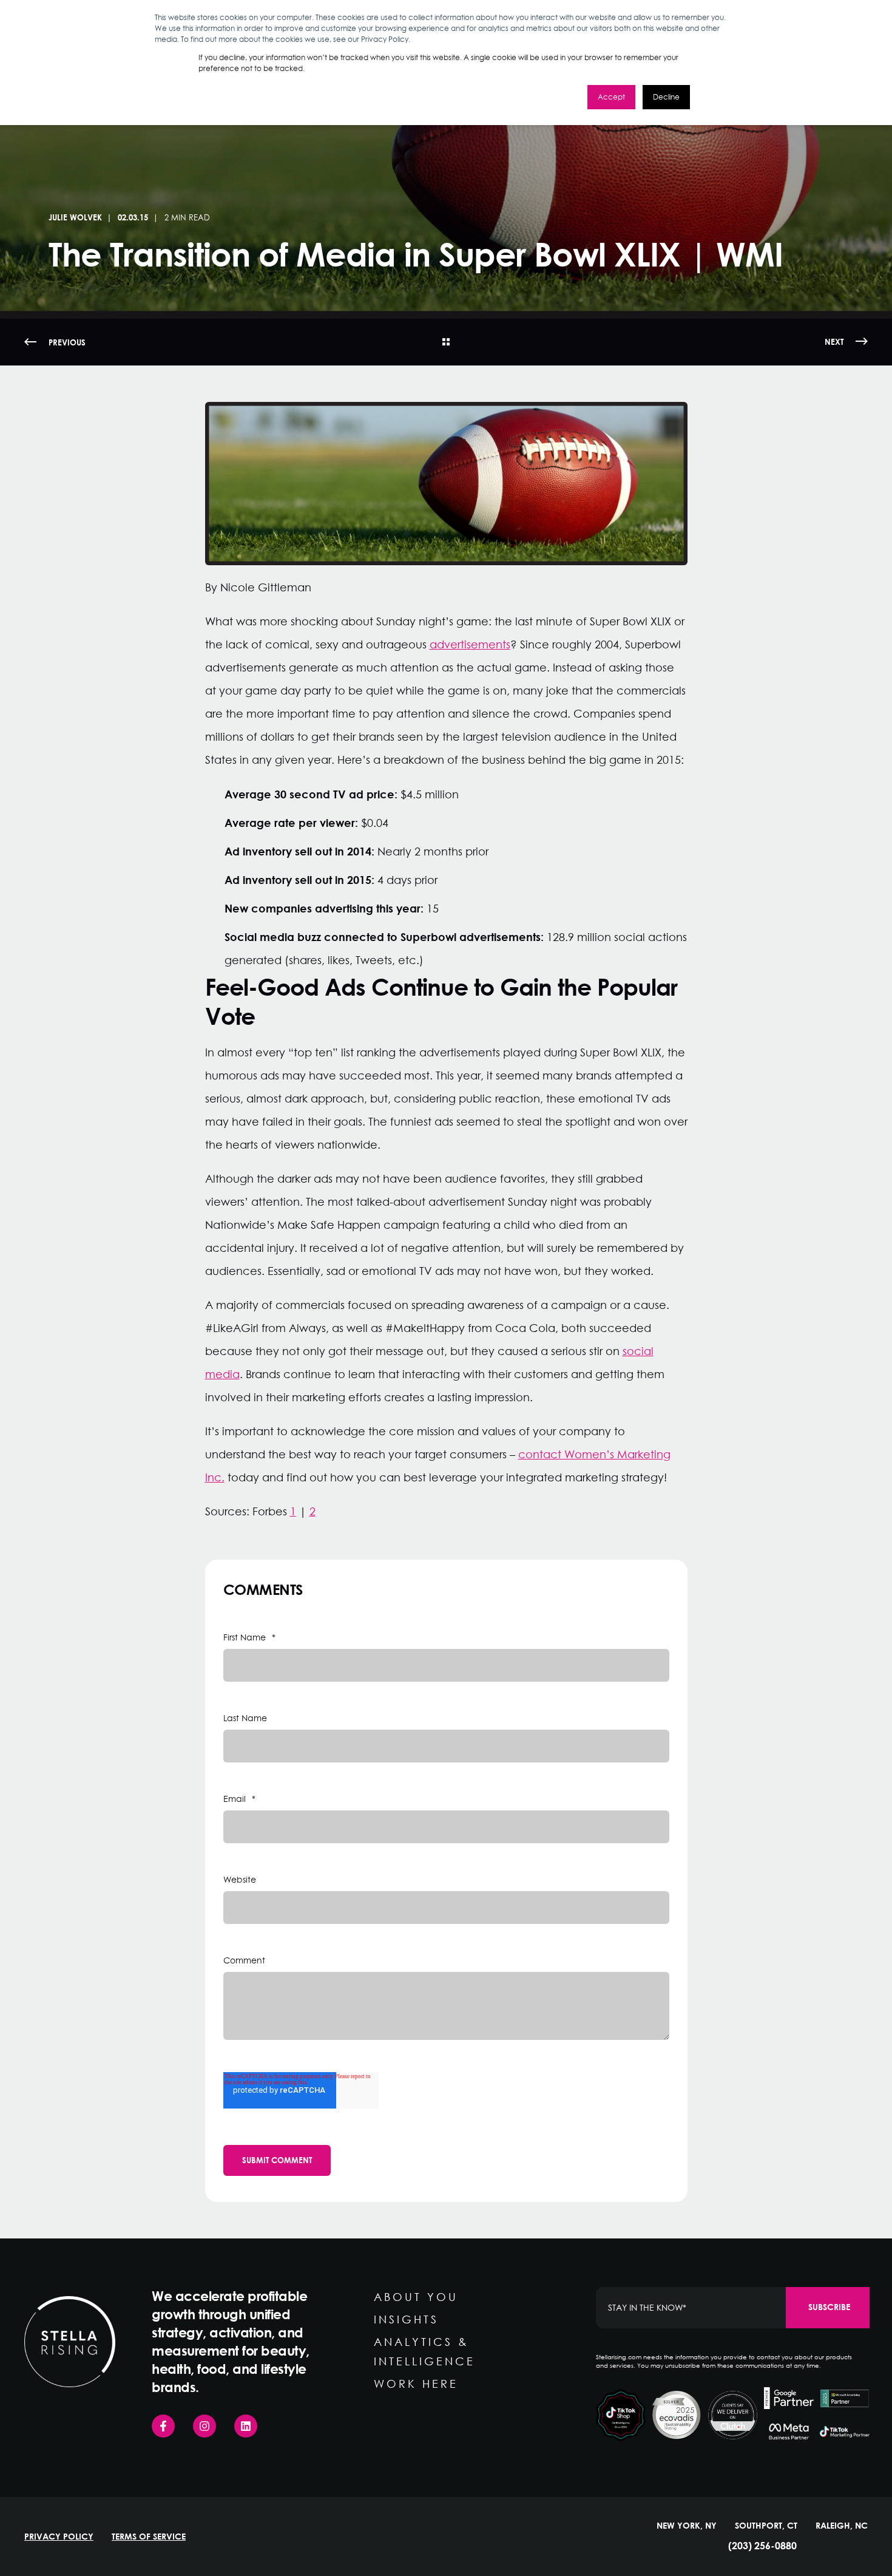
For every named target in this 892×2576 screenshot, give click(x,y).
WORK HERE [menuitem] (416, 2384)
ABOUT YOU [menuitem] (416, 2297)
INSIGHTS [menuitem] (406, 2319)
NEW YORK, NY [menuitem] (687, 2526)
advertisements (470, 644)
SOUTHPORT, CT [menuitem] (766, 2526)
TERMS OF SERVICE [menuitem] (149, 2537)
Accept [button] (611, 97)
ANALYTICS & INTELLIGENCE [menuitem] (424, 2351)
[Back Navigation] (446, 342)
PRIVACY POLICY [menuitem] (59, 2537)
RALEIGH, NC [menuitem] (842, 2526)
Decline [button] (666, 97)
